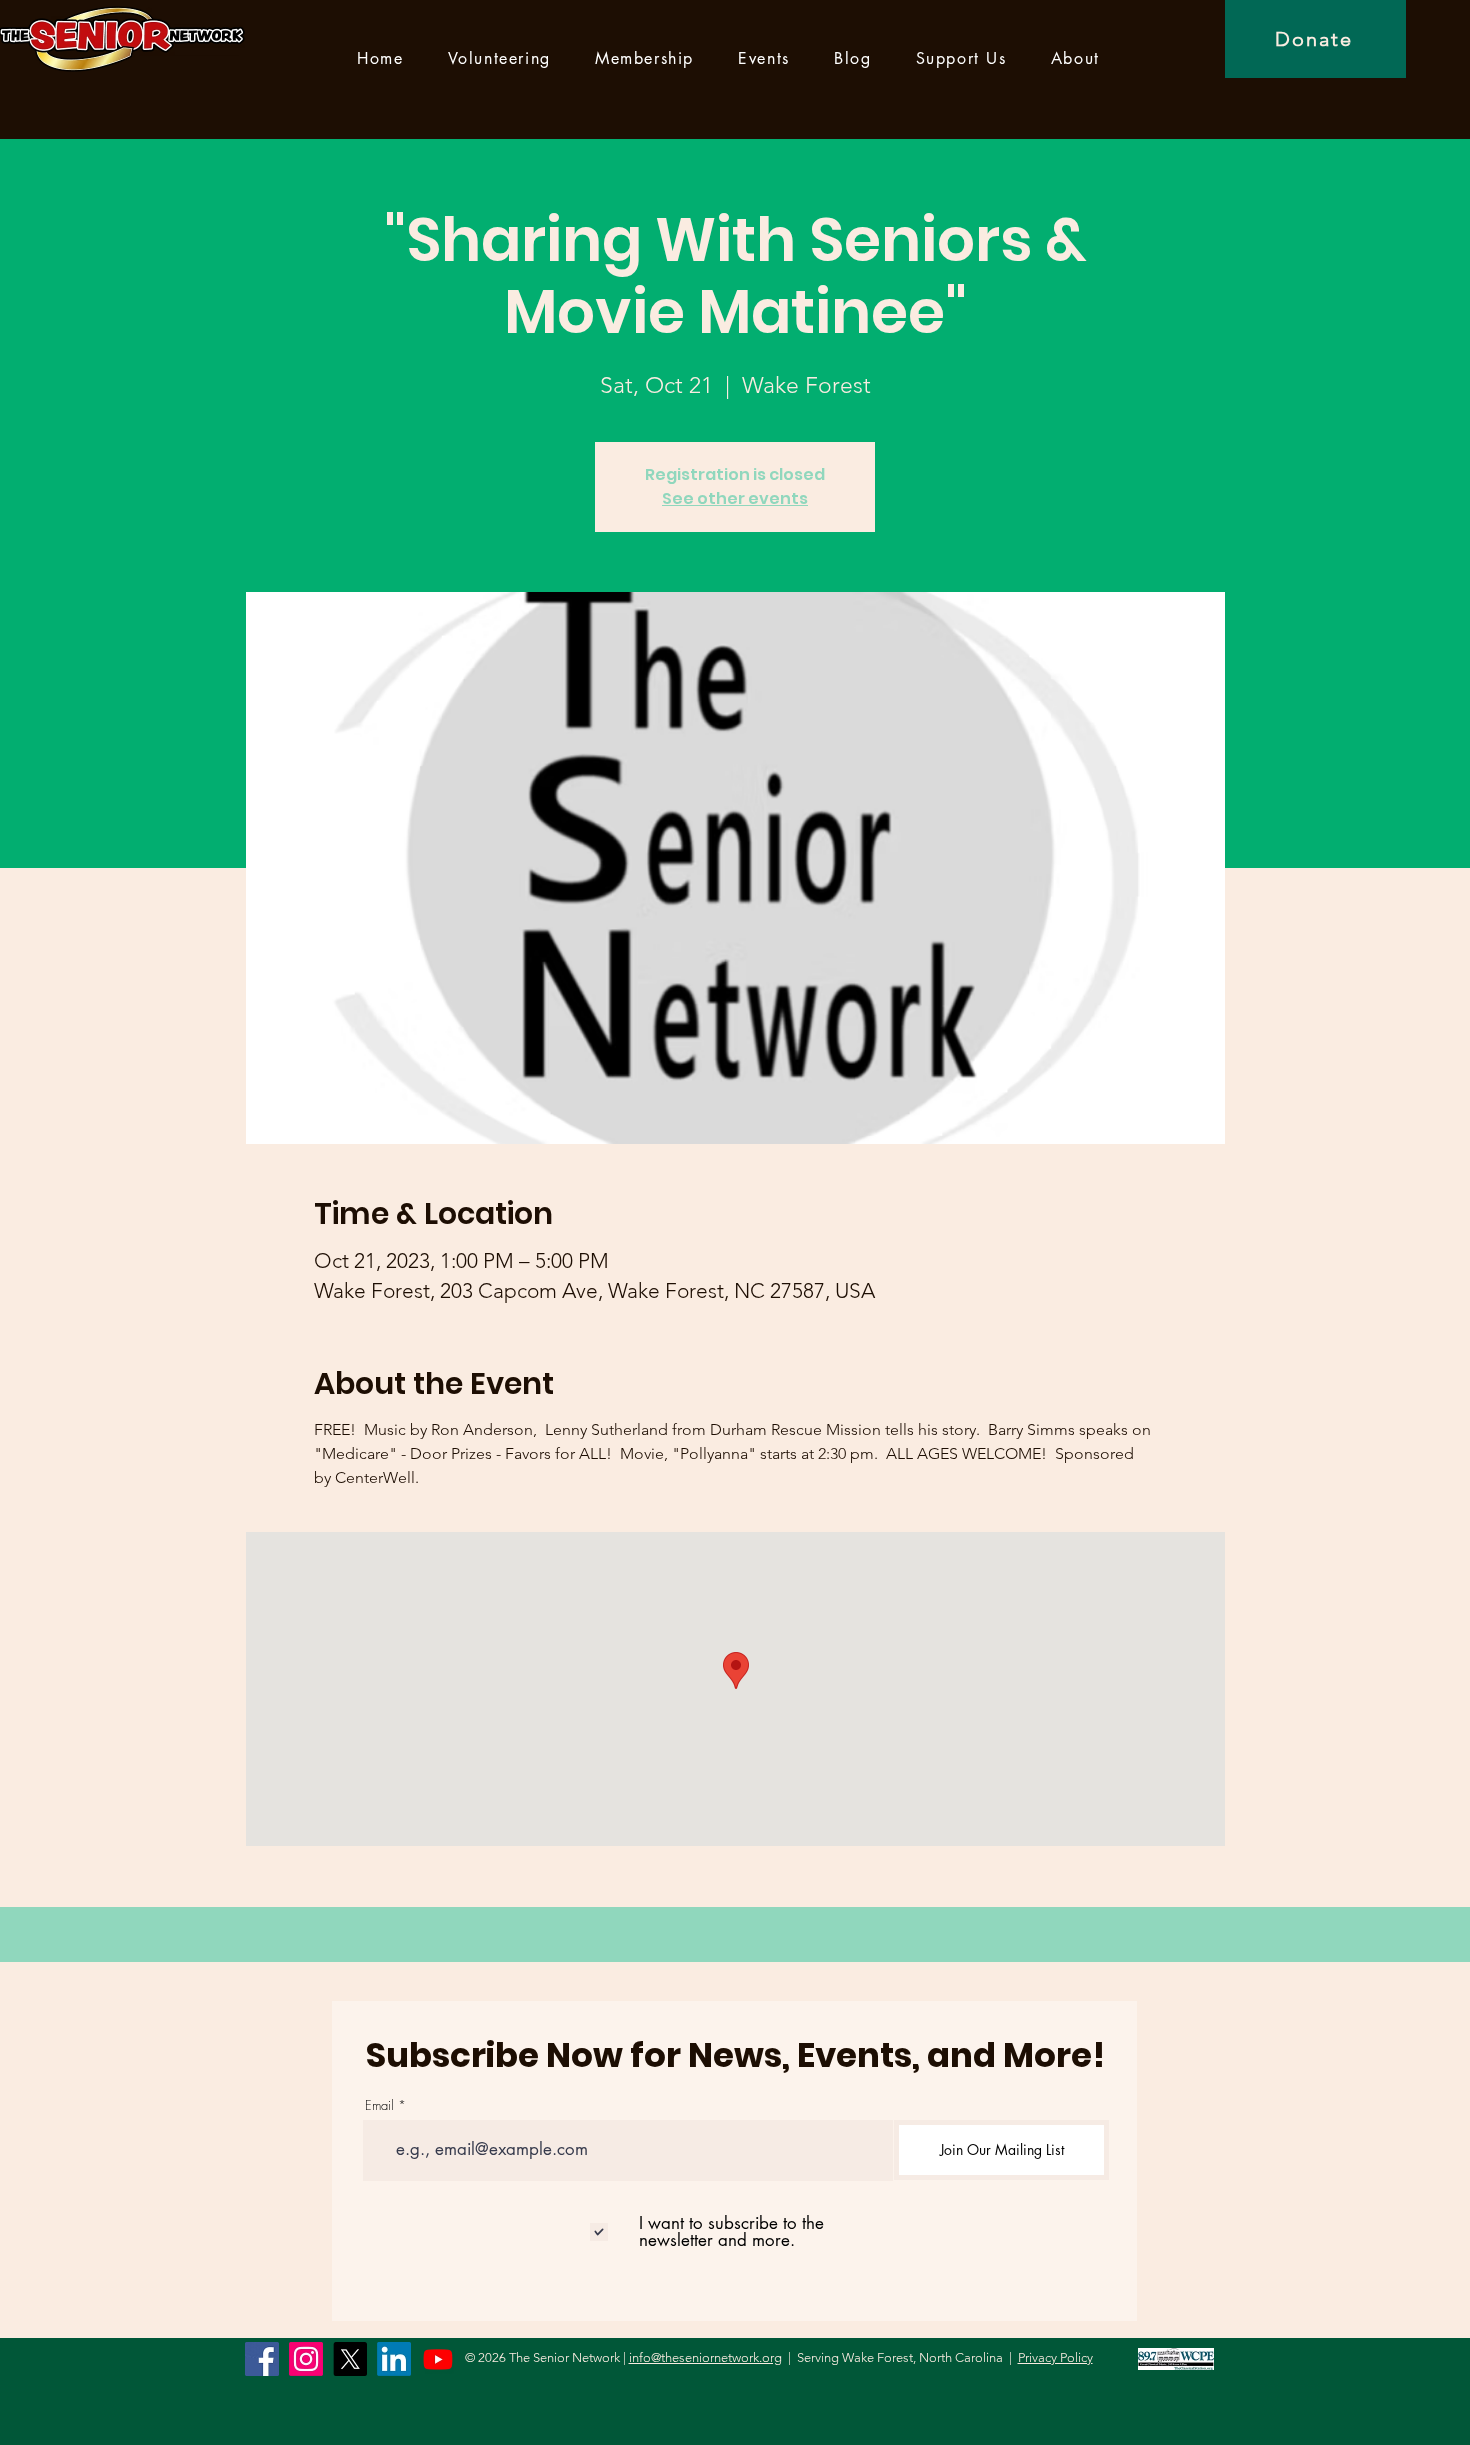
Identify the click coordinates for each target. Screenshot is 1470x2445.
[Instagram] (306, 2359)
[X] (350, 2359)
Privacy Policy (1055, 2357)
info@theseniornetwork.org (705, 2357)
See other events (735, 498)
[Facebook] (262, 2359)
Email (379, 2105)
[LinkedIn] (394, 2359)
